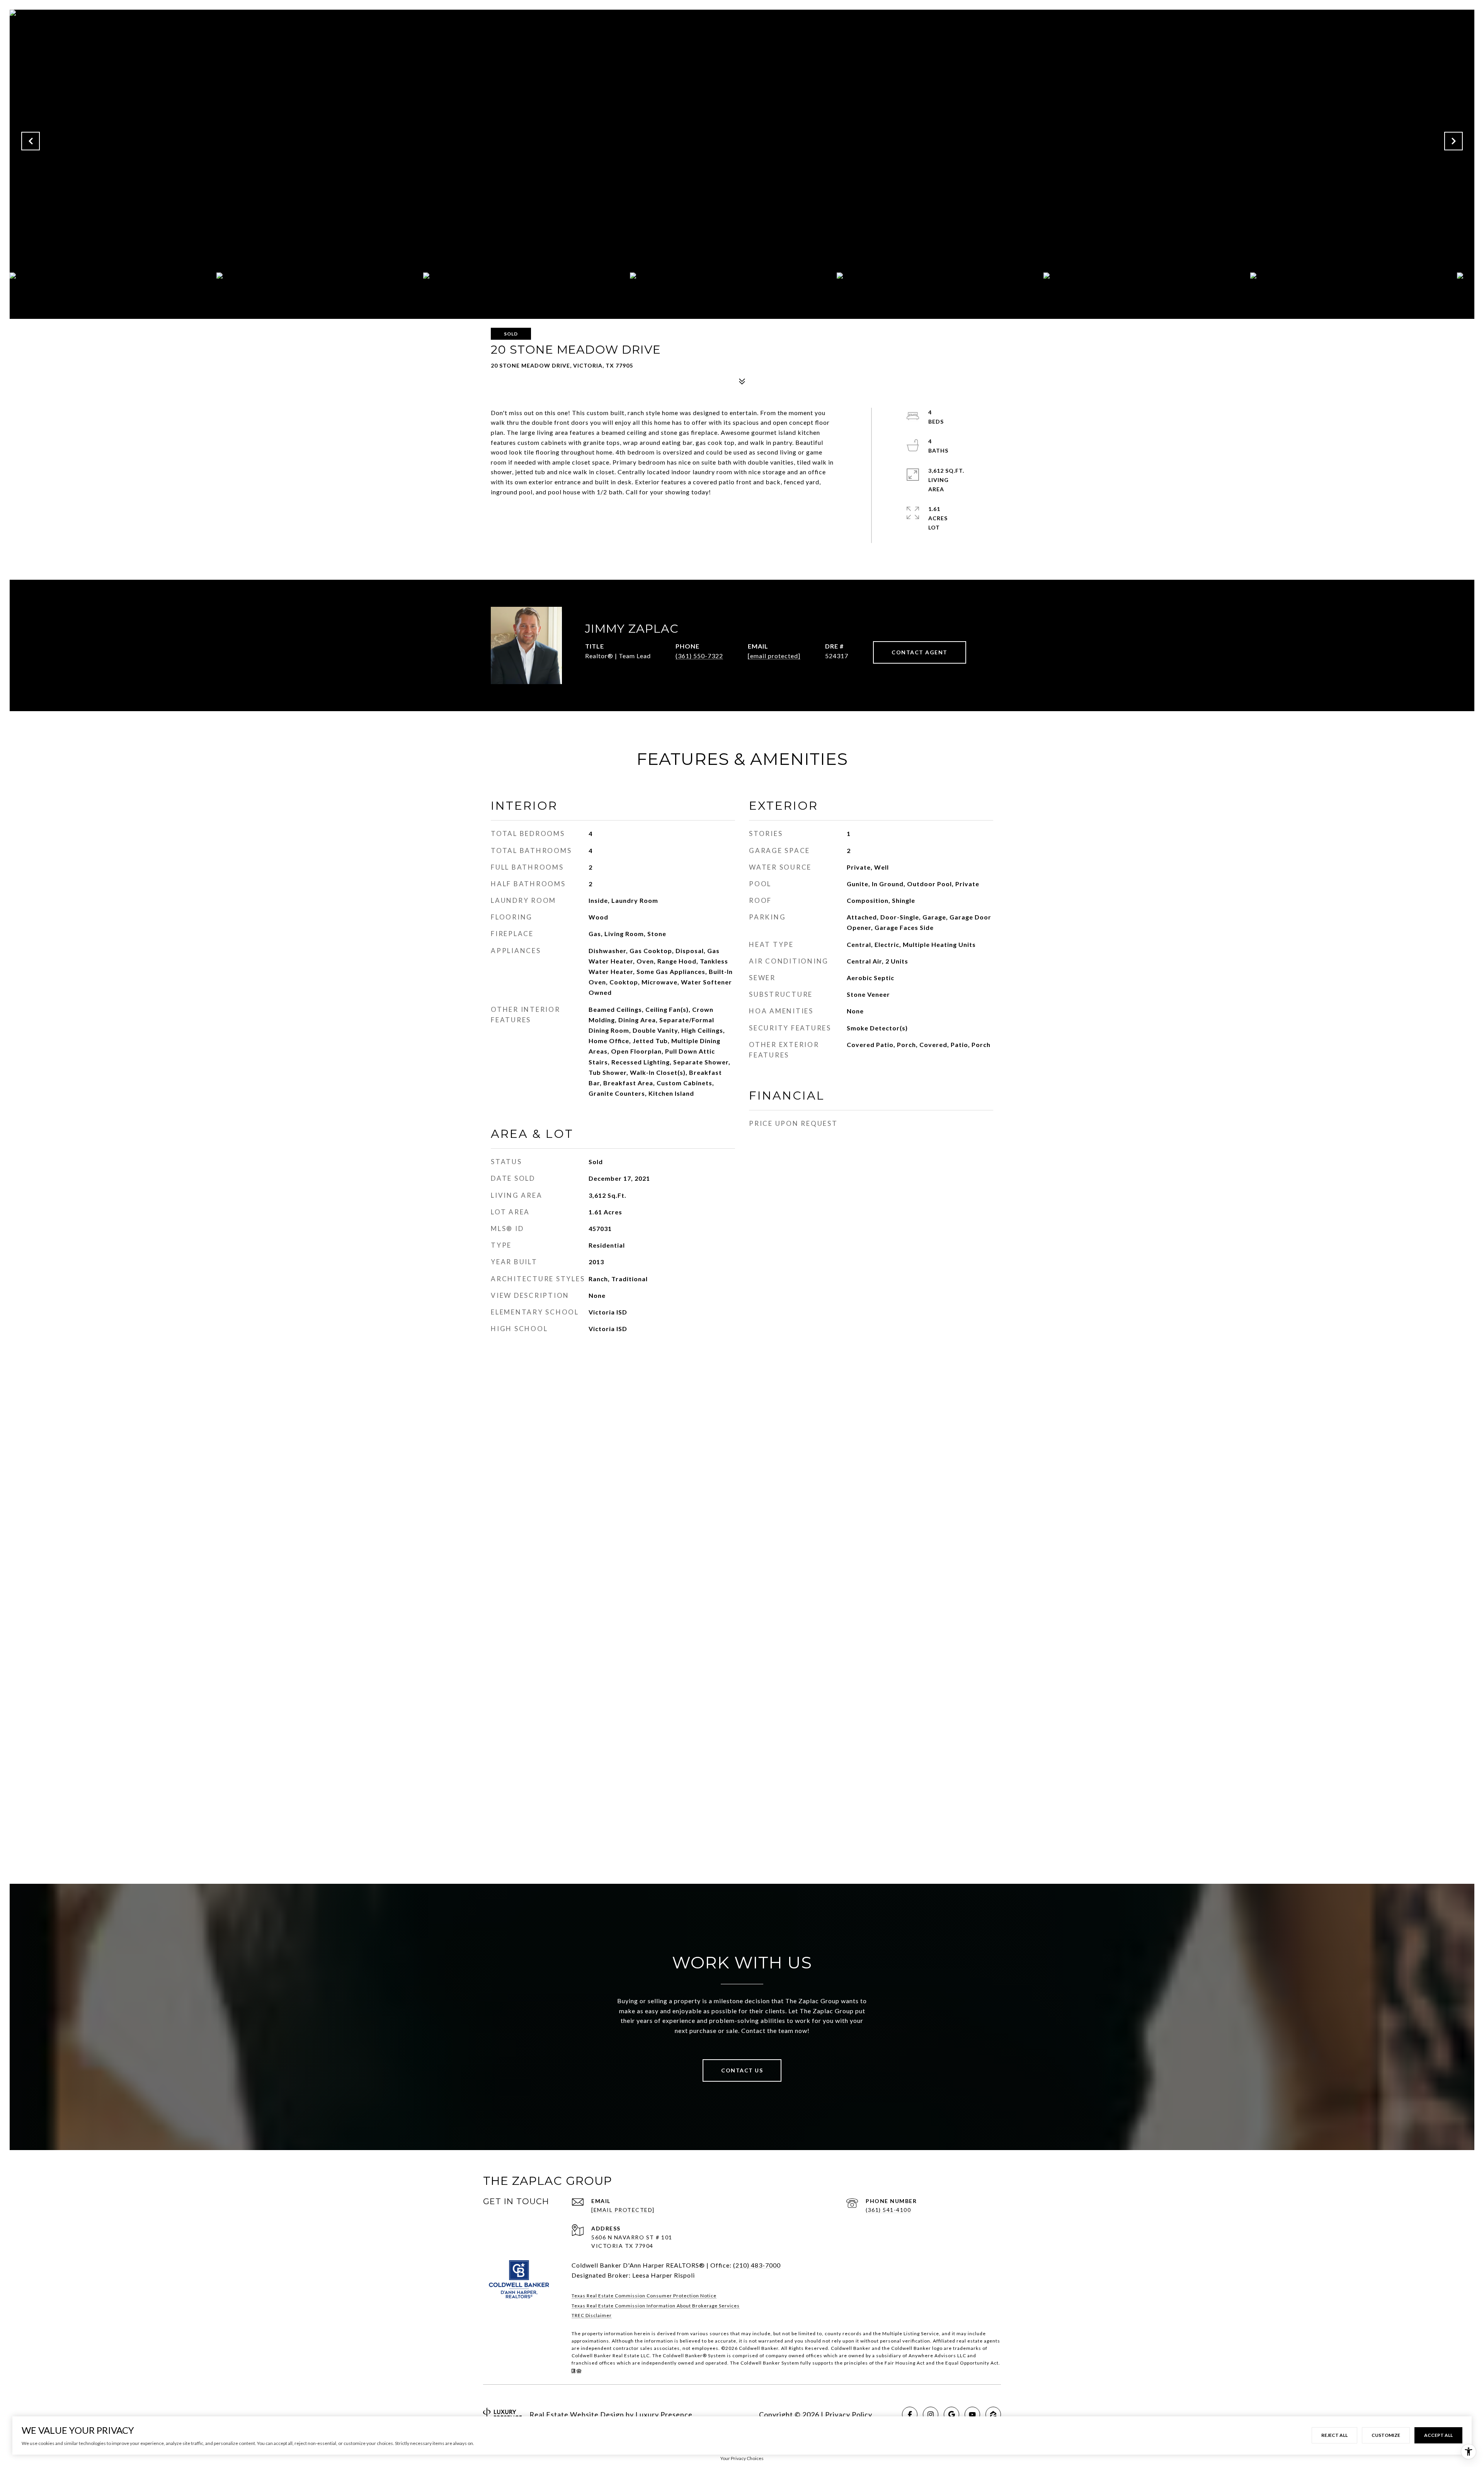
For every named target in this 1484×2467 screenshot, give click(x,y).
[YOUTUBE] (972, 2414)
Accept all (1438, 2435)
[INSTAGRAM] (931, 2414)
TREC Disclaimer (592, 2315)
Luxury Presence (664, 2414)
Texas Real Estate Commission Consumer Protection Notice (644, 2296)
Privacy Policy (849, 2414)
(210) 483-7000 (757, 2265)
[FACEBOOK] (910, 2414)
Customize (1386, 2435)
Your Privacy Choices (742, 2458)
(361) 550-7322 (699, 656)
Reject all (1334, 2435)
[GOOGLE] (951, 2414)
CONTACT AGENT (920, 652)
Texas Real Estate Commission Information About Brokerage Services (656, 2306)
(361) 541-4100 (888, 2210)
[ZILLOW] (993, 2414)
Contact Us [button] (742, 2070)
